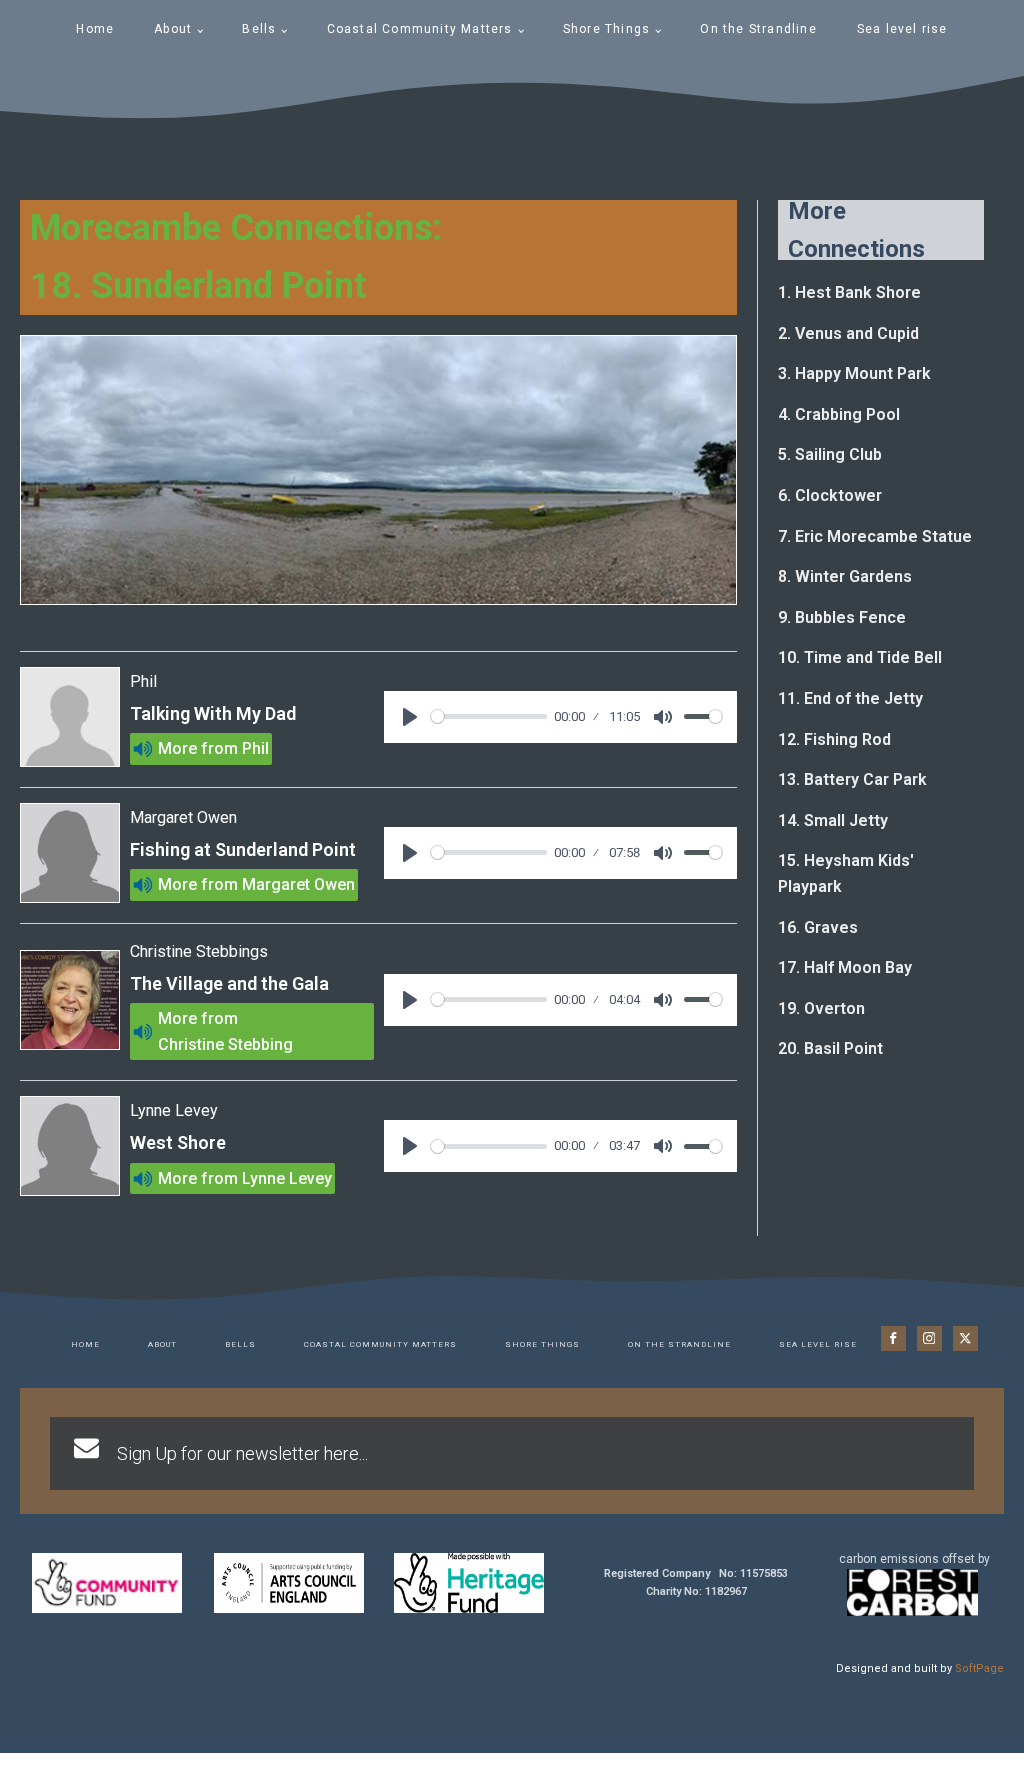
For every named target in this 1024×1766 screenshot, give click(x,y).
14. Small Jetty (833, 820)
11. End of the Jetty (850, 698)
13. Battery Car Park (852, 779)
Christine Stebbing (225, 1044)
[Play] (410, 717)
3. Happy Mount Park (854, 373)
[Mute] (663, 717)
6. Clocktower (830, 495)
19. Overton (821, 1008)
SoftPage (979, 1668)
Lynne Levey (287, 1178)
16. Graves (818, 927)
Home (95, 29)
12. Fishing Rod (834, 739)
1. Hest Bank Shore (849, 292)
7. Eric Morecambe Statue (875, 536)
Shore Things (606, 29)
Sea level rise (902, 29)
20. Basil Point (830, 1048)
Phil (255, 748)
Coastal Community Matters (420, 29)
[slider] (489, 716)
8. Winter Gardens (845, 576)
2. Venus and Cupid (848, 333)
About (173, 29)
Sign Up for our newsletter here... (242, 1453)
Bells (259, 29)
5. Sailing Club (830, 454)
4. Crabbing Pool (839, 414)
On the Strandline (758, 29)
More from (198, 748)
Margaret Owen (298, 884)
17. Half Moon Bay (845, 967)
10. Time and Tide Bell (860, 657)
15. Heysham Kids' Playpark (846, 873)
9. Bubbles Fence (842, 617)
